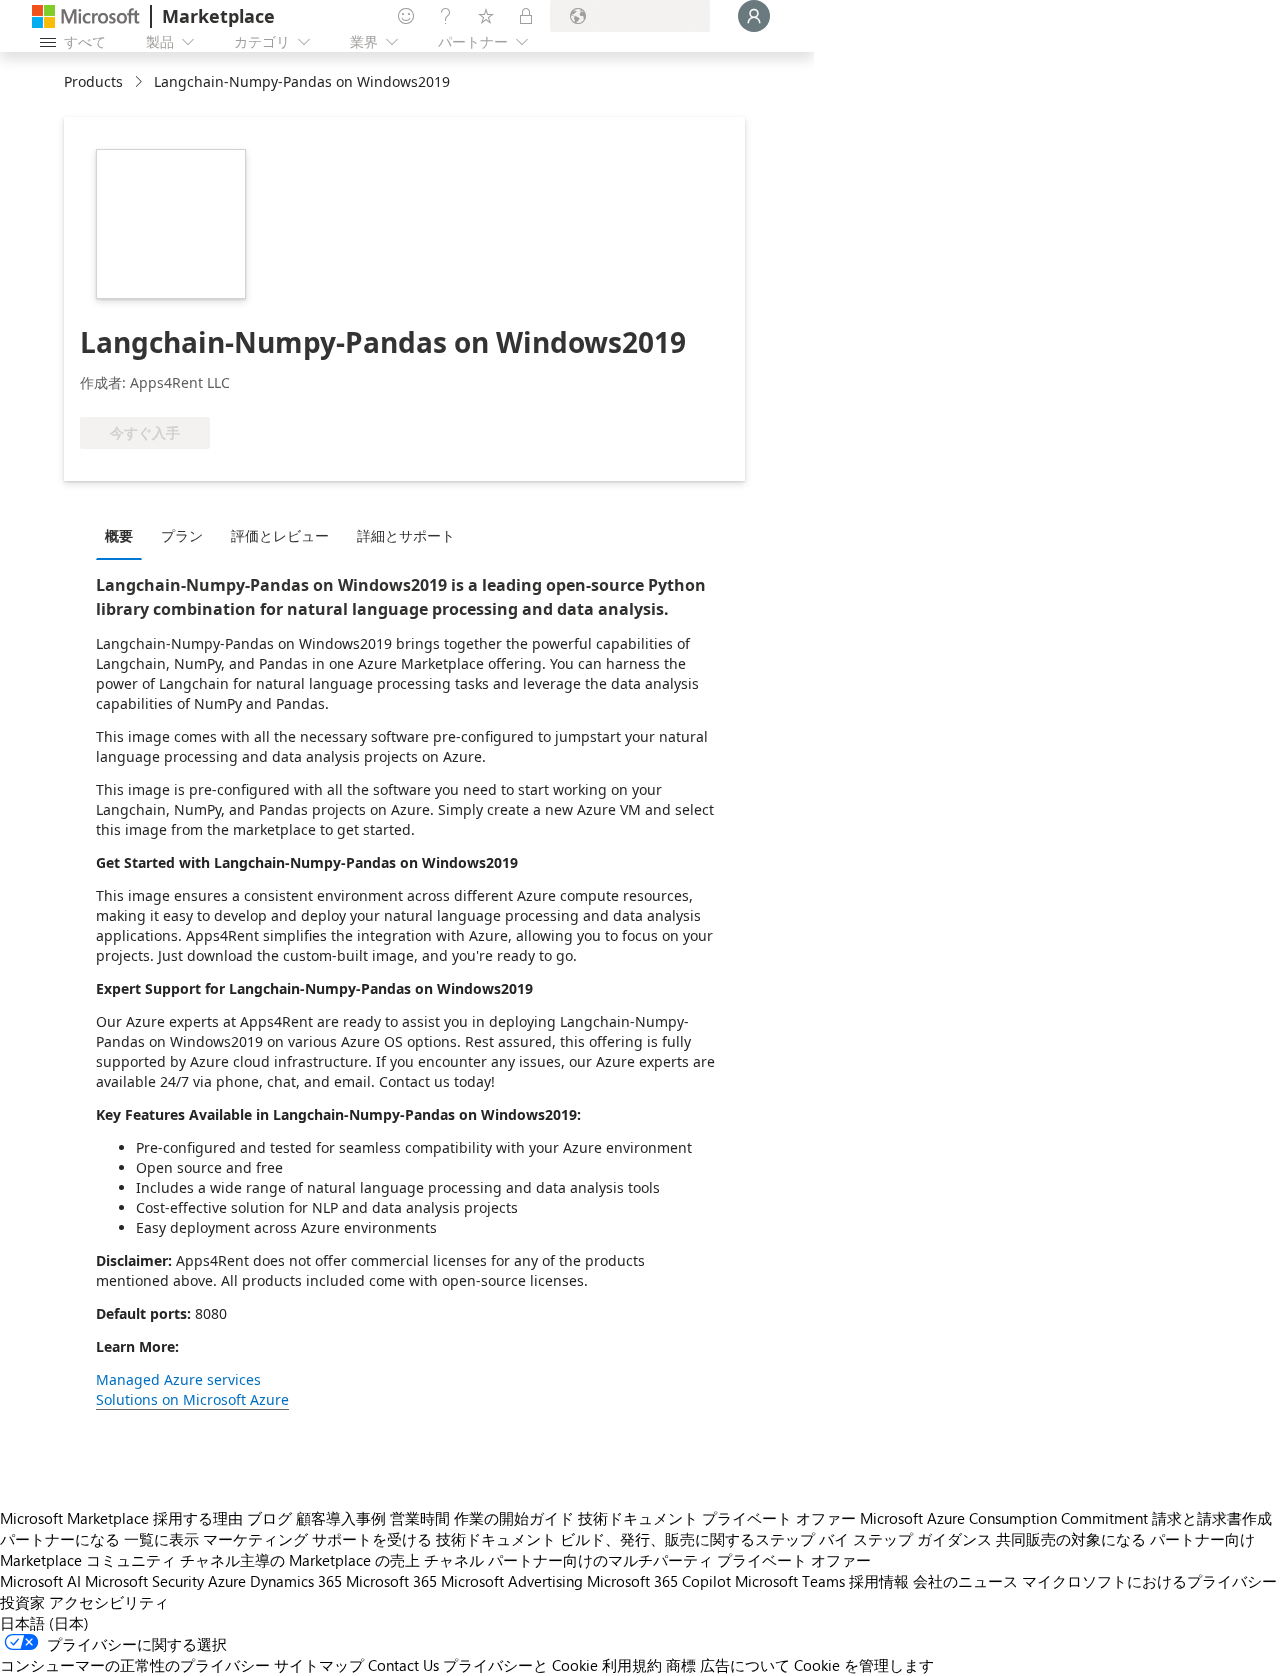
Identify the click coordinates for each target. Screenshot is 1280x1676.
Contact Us (403, 1665)
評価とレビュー (280, 535)
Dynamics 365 (296, 1581)
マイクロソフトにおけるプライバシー (1149, 1581)
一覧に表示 (161, 1539)
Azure (227, 1581)
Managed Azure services (178, 1379)
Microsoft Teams (790, 1581)
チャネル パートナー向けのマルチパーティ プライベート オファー (647, 1560)
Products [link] (93, 81)
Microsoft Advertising (512, 1581)
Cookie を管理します (864, 1665)
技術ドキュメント (638, 1518)
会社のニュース (965, 1581)
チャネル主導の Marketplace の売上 (300, 1560)
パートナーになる (60, 1539)
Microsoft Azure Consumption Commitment (1004, 1518)
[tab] (124, 535)
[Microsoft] (86, 16)
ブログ (269, 1518)
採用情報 (879, 1581)
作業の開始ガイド (514, 1518)
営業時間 (420, 1518)
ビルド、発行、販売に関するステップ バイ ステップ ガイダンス (776, 1539)
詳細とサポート (406, 535)
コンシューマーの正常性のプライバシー (135, 1665)
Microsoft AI (40, 1581)
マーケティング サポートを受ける (317, 1539)
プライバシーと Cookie (520, 1665)
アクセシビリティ (109, 1602)
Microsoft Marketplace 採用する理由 (121, 1518)
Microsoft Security (144, 1581)
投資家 (22, 1602)
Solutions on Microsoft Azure (192, 1399)
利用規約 (632, 1665)
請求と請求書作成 (1212, 1518)
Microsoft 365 (391, 1581)
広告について (745, 1665)
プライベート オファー (779, 1518)
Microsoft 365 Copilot (659, 1581)
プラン (182, 535)
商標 (681, 1665)
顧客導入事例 (341, 1518)
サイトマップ (319, 1665)
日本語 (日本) (44, 1623)
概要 (119, 535)
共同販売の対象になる (1071, 1539)
